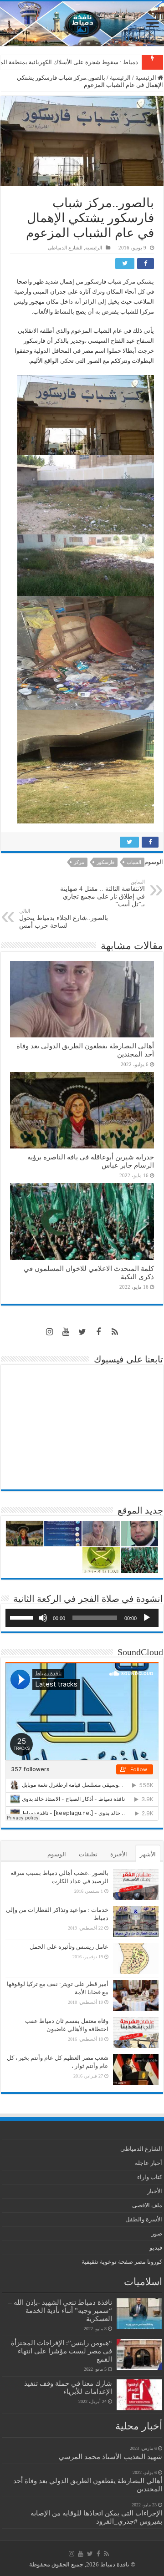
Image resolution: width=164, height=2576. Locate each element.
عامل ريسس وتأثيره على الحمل (69, 1947)
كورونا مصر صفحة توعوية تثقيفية (122, 2262)
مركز (79, 862)
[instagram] (49, 1332)
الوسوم (57, 1854)
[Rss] (115, 1332)
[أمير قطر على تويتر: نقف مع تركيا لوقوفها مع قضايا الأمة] (136, 1996)
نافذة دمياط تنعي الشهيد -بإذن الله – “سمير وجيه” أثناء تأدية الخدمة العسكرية (60, 2310)
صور (157, 2233)
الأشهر (148, 1854)
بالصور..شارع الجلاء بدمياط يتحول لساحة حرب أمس (64, 919)
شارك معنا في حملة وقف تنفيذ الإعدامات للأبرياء (68, 2387)
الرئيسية (146, 78)
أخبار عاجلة (149, 2163)
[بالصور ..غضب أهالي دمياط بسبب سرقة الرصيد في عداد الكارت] (136, 1885)
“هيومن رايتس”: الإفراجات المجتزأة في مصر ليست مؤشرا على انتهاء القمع (61, 2351)
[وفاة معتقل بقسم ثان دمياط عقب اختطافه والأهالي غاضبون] (136, 2032)
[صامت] (43, 1618)
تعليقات (88, 1854)
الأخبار (155, 2191)
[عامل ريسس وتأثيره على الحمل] (136, 1959)
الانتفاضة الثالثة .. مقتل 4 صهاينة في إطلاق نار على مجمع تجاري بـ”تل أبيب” (102, 893)
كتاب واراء (150, 2177)
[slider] (23, 1617)
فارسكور (105, 862)
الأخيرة (119, 1854)
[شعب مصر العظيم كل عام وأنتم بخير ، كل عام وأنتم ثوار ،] (136, 2069)
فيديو (156, 2248)
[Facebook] (98, 1332)
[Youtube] (66, 1332)
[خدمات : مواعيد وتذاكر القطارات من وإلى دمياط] (136, 1921)
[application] (82, 1618)
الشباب (134, 862)
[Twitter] (82, 1332)
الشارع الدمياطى (65, 248)
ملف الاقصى (147, 2205)
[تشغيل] (147, 1618)
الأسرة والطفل (144, 2219)
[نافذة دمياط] (82, 24)
